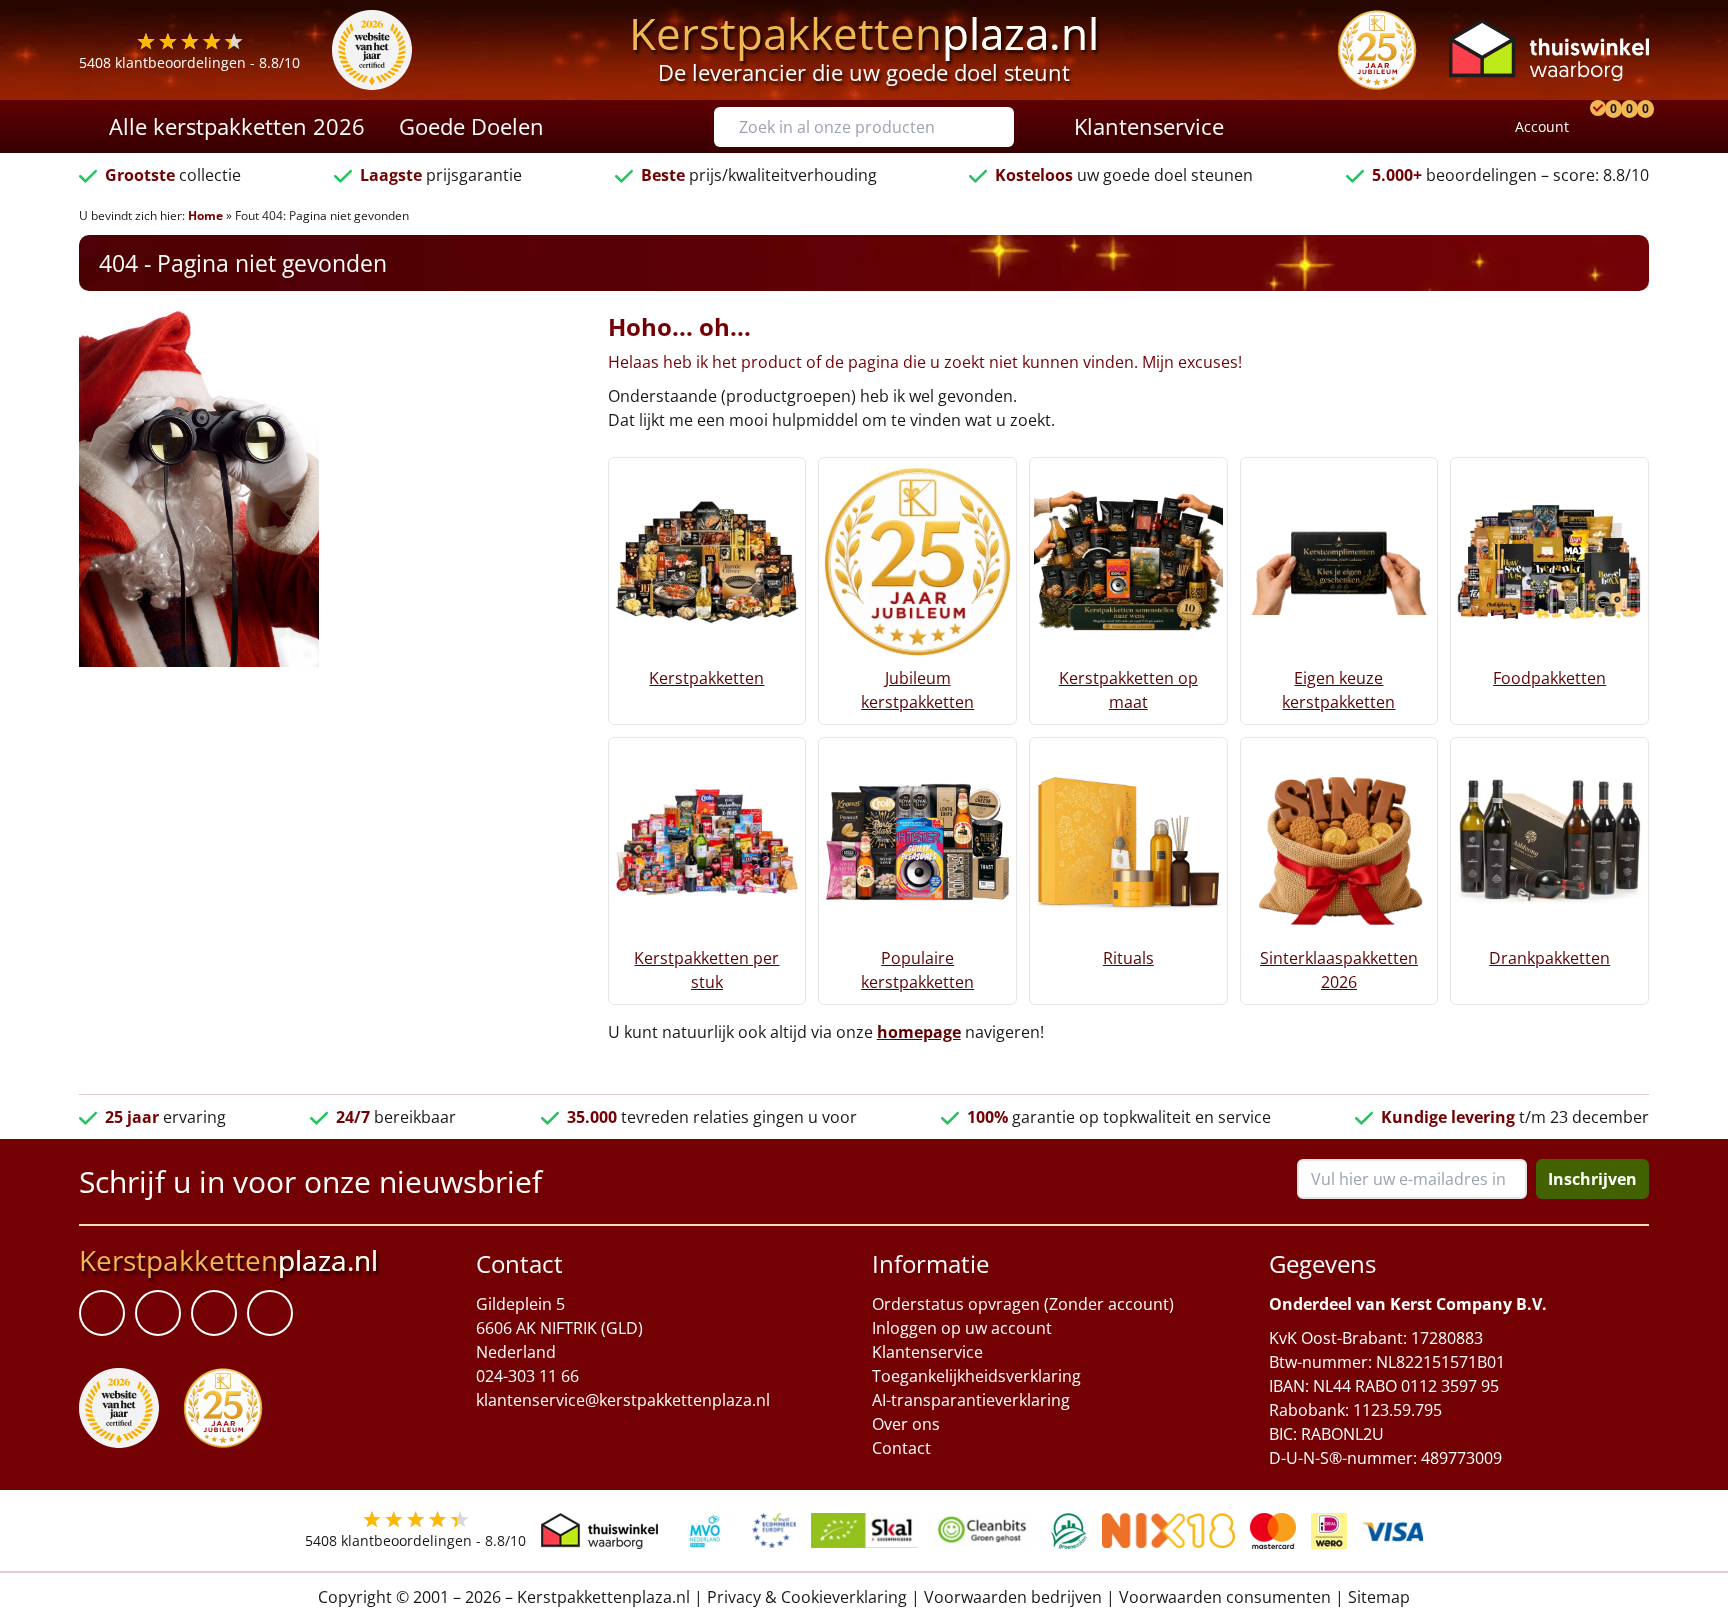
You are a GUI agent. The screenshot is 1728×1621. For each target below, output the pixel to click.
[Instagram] (270, 1313)
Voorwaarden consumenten (1225, 1597)
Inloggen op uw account (962, 1328)
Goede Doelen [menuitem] (471, 126)
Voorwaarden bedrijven (1013, 1597)
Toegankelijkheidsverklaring (976, 1376)
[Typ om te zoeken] (1004, 127)
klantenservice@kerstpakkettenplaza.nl (623, 1400)
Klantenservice (927, 1352)
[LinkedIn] (158, 1313)
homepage (919, 1032)
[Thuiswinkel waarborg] (1549, 49)
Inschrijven (1592, 1179)
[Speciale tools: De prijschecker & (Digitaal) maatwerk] (1595, 126)
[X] (214, 1313)
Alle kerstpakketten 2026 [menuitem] (237, 126)
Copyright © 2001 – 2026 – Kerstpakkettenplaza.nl (504, 1597)
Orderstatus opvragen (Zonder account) (1023, 1304)
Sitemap (1379, 1597)
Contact (901, 1448)
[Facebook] (102, 1313)
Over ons (906, 1424)
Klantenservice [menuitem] (1149, 126)
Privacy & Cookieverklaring (807, 1597)
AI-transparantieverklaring (971, 1400)
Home (205, 215)
